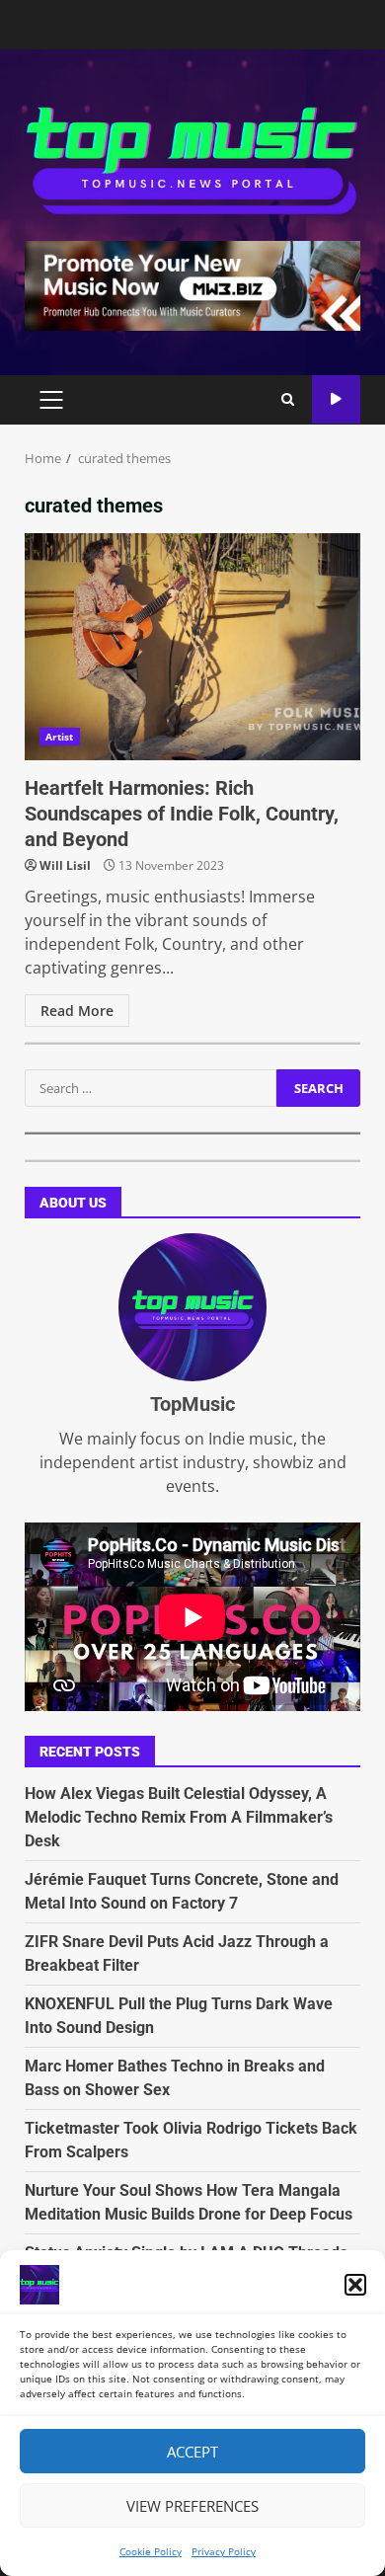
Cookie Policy (151, 2551)
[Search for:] (151, 1088)
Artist (60, 737)
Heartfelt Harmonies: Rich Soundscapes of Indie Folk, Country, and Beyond (192, 647)
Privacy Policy (224, 2551)
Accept (192, 2452)
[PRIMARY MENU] (51, 400)
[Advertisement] (192, 284)
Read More (77, 1011)
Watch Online (336, 399)
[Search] (288, 400)
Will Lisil (65, 865)
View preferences (192, 2506)
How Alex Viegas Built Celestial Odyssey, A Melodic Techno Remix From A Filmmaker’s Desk (179, 1817)
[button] (355, 2285)
